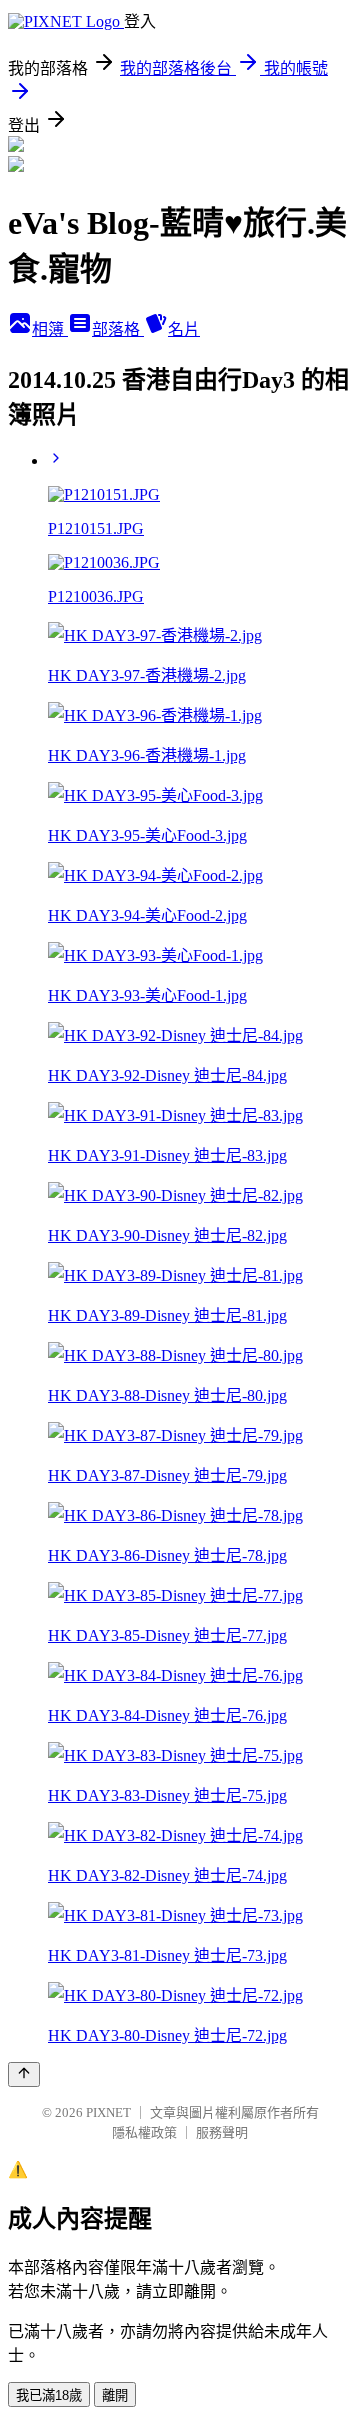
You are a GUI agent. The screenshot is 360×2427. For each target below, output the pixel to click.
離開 (115, 2395)
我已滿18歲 (49, 2395)
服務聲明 (222, 2132)
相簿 (50, 329)
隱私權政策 (144, 2132)
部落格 (118, 329)
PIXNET (108, 2112)
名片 (184, 329)
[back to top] (24, 2074)
